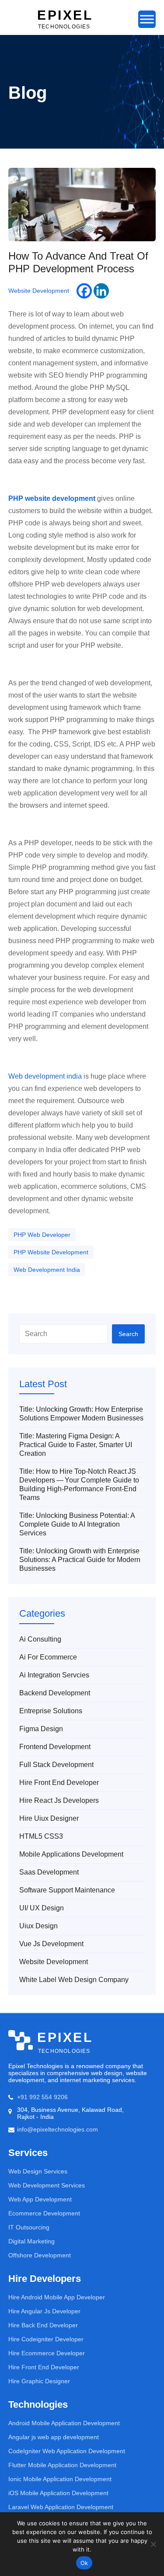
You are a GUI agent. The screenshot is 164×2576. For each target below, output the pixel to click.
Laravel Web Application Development (61, 2507)
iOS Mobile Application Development (58, 2493)
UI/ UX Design (42, 1908)
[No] (153, 2544)
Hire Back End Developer (43, 2325)
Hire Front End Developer (59, 1783)
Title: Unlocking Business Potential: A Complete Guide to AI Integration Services (77, 1524)
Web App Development (40, 2199)
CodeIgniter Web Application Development (67, 2451)
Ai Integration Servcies (54, 1675)
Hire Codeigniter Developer (46, 2339)
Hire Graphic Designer (39, 2381)
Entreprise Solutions (51, 1711)
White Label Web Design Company (74, 1980)
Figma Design (41, 1729)
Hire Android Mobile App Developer (57, 2297)
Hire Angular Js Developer (44, 2311)
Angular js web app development (54, 2437)
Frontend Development (55, 1747)
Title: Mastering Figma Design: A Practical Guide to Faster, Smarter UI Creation (76, 1445)
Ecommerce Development (44, 2213)
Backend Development (55, 1693)
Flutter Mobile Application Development (62, 2465)
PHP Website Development (51, 1252)
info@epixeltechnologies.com (58, 2129)
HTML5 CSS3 (41, 1836)
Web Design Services (38, 2171)
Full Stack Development (56, 1765)
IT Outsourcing (29, 2227)
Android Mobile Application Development (64, 2423)
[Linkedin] (101, 291)
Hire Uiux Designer (49, 1818)
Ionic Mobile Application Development (60, 2479)
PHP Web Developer (42, 1235)
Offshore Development (40, 2255)
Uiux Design (38, 1926)
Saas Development (49, 1872)
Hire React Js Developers (59, 1800)
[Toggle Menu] (147, 19)
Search (128, 1334)
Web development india (45, 1076)
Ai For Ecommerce (48, 1657)
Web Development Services (47, 2185)
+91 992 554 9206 (42, 2097)
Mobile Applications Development (71, 1854)
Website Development (39, 291)
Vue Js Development (51, 1944)
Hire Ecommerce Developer (47, 2353)
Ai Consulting (40, 1639)
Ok (84, 2563)
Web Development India (47, 1270)
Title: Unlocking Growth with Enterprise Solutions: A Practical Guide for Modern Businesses (80, 1560)
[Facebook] (84, 291)
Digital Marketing (31, 2241)
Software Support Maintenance (67, 1890)
